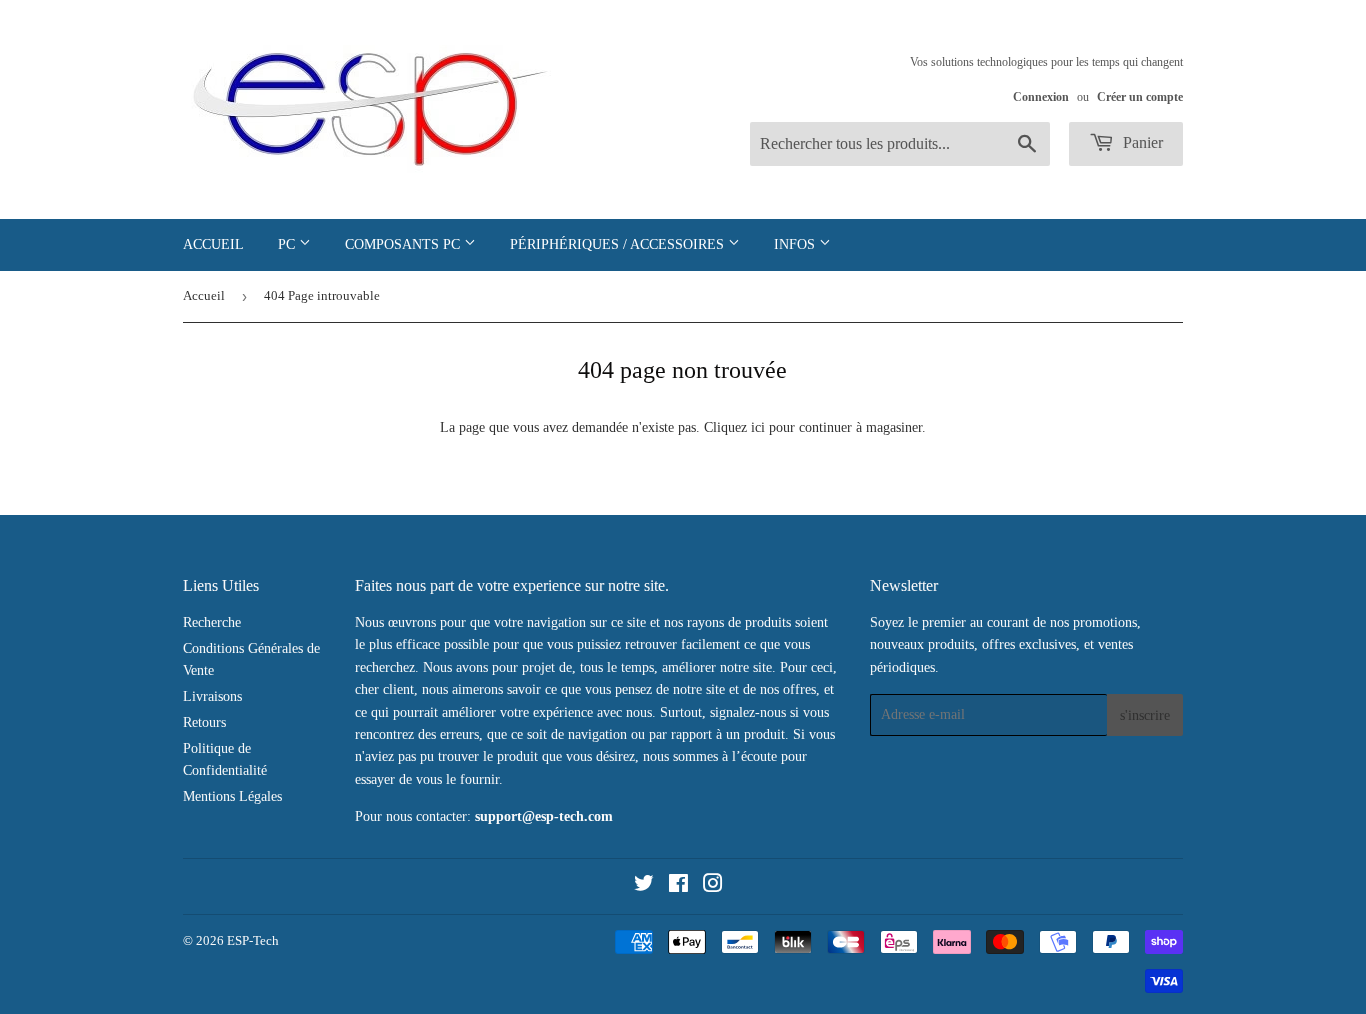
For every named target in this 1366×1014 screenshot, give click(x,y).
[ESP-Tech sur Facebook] (678, 886)
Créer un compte (1140, 97)
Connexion (1041, 97)
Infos (796, 244)
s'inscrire (1145, 715)
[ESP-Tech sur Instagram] (713, 886)
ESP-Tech (253, 940)
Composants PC (404, 244)
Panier (1141, 142)
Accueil (213, 244)
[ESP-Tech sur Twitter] (644, 886)
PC (288, 244)
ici (758, 427)
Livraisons (212, 696)
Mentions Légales (232, 796)
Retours (204, 722)
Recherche (212, 622)
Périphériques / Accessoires (619, 244)
